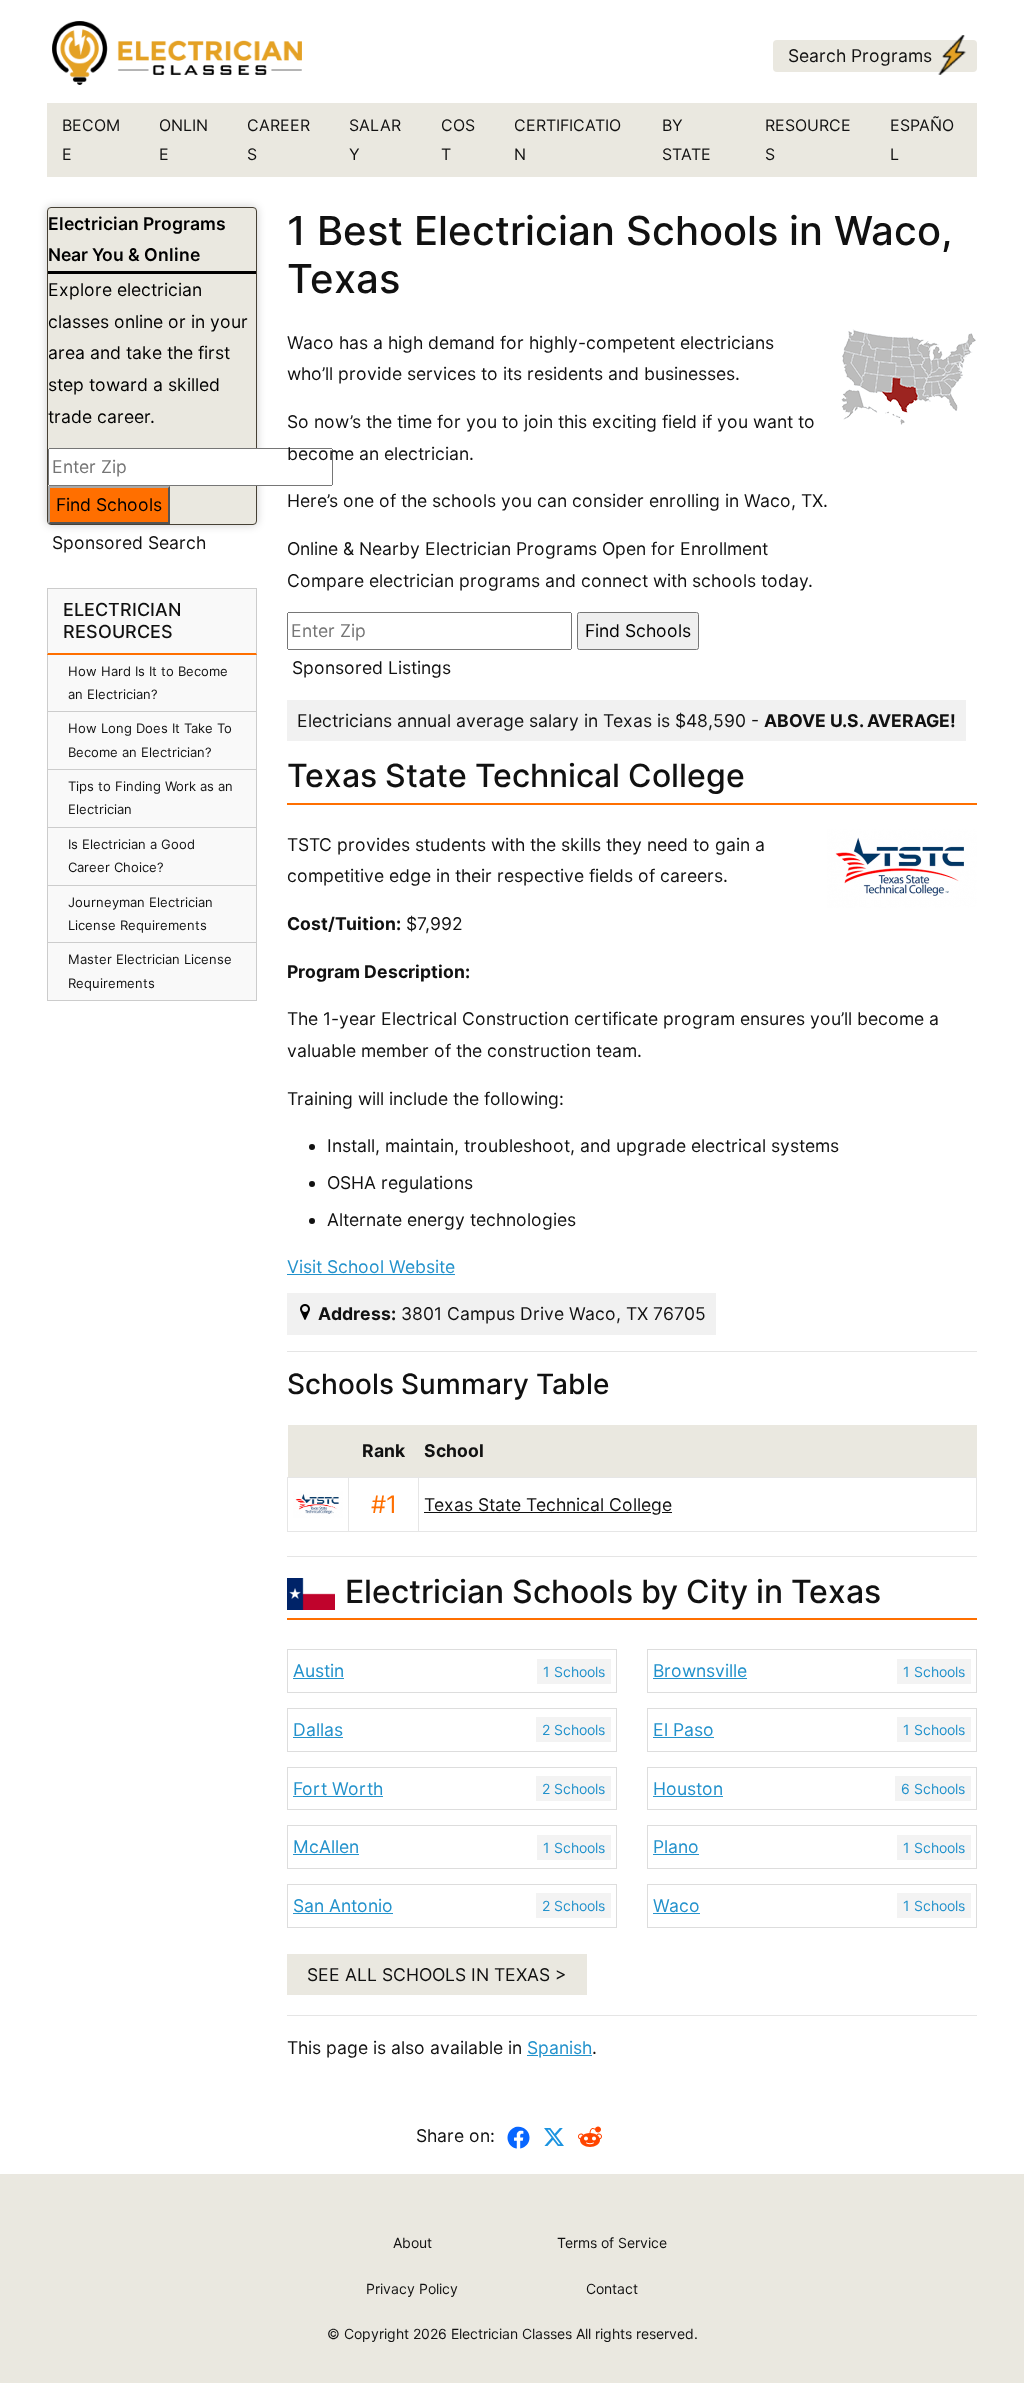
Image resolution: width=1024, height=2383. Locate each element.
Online (183, 139)
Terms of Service (612, 2242)
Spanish (559, 2047)
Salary (375, 139)
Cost (458, 139)
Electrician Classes (511, 2333)
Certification (567, 139)
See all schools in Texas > (437, 1974)
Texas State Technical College (548, 1504)
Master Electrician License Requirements (150, 970)
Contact (612, 2288)
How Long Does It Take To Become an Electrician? (150, 739)
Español (922, 139)
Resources (808, 139)
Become (91, 139)
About (412, 2242)
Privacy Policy (412, 2288)
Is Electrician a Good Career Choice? (131, 855)
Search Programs (860, 55)
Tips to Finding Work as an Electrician (150, 797)
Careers (278, 139)
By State (686, 139)
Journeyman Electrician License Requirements (140, 913)
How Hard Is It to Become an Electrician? (148, 682)
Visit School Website (371, 1266)
